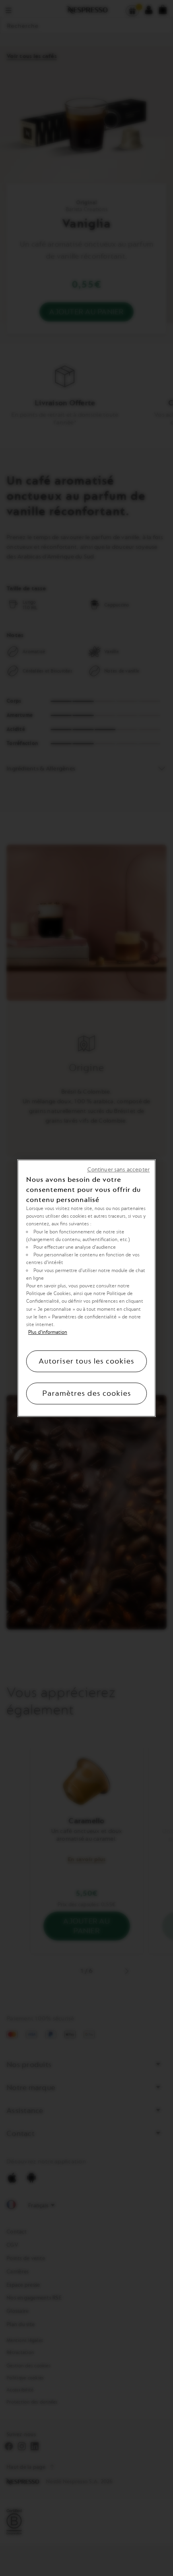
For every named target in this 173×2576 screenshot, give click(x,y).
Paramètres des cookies (87, 1393)
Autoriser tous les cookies (86, 1361)
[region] (86, 1288)
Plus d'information (48, 1332)
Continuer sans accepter (118, 1170)
